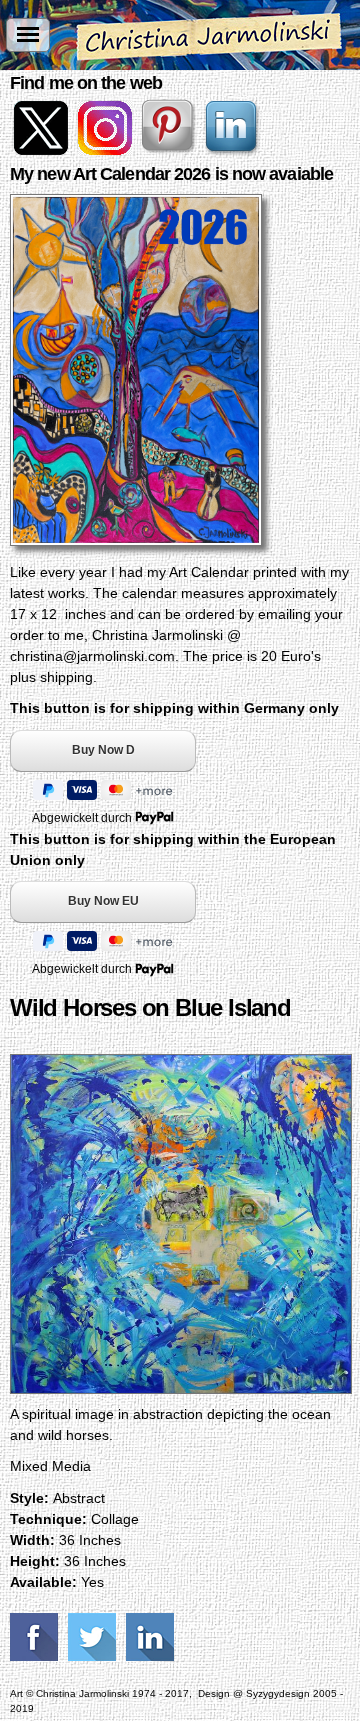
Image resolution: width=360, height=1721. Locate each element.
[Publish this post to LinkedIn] (152, 1637)
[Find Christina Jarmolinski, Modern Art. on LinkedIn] (234, 150)
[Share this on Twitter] (94, 1637)
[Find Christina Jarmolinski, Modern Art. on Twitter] (42, 150)
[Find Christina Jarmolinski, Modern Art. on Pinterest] (170, 150)
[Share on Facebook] (36, 1637)
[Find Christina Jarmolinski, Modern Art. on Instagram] (106, 150)
